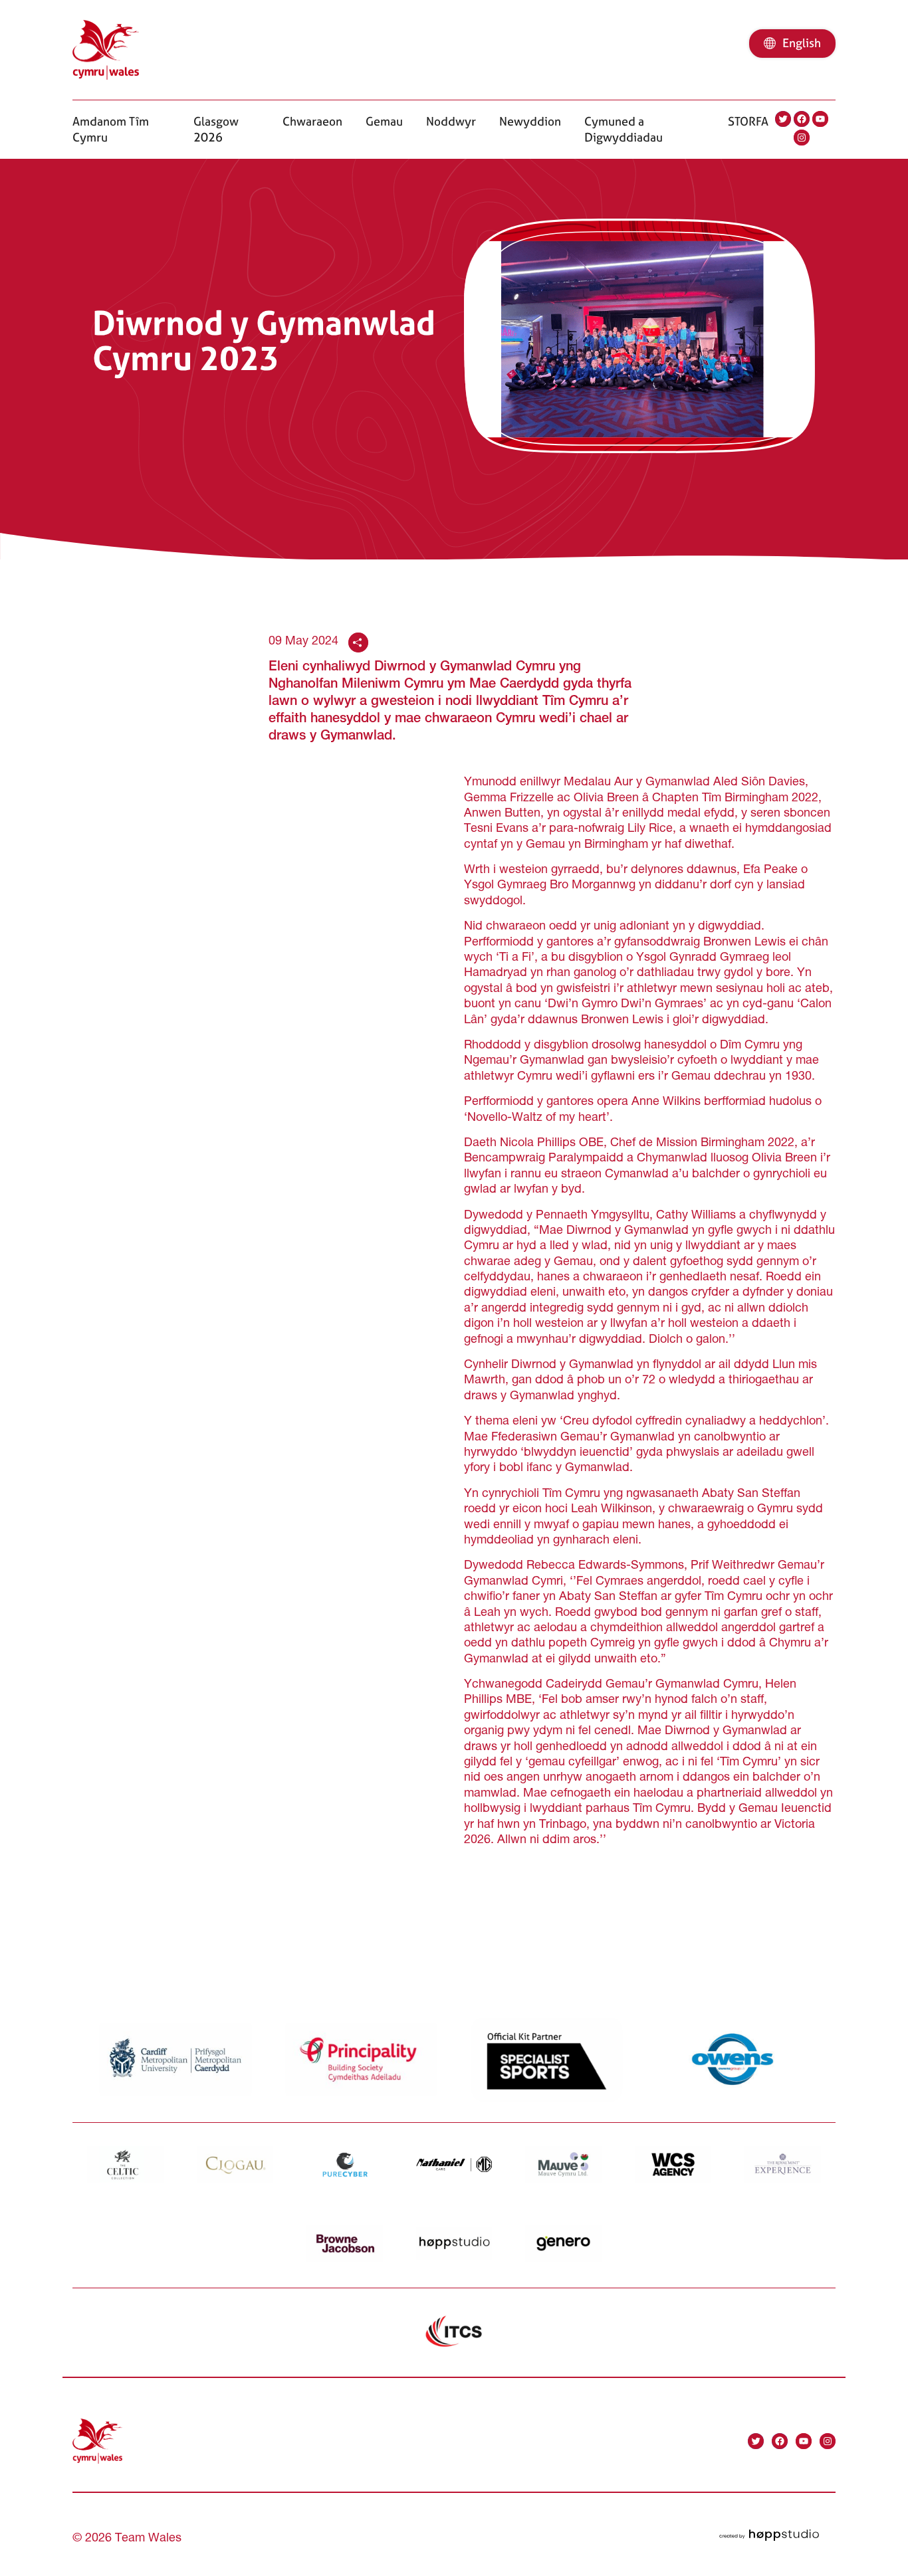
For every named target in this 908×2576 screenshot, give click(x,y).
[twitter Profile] (783, 119)
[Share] (358, 643)
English (802, 43)
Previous (107, 1924)
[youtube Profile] (820, 119)
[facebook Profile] (802, 119)
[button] (121, 129)
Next (812, 1924)
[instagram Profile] (802, 138)
